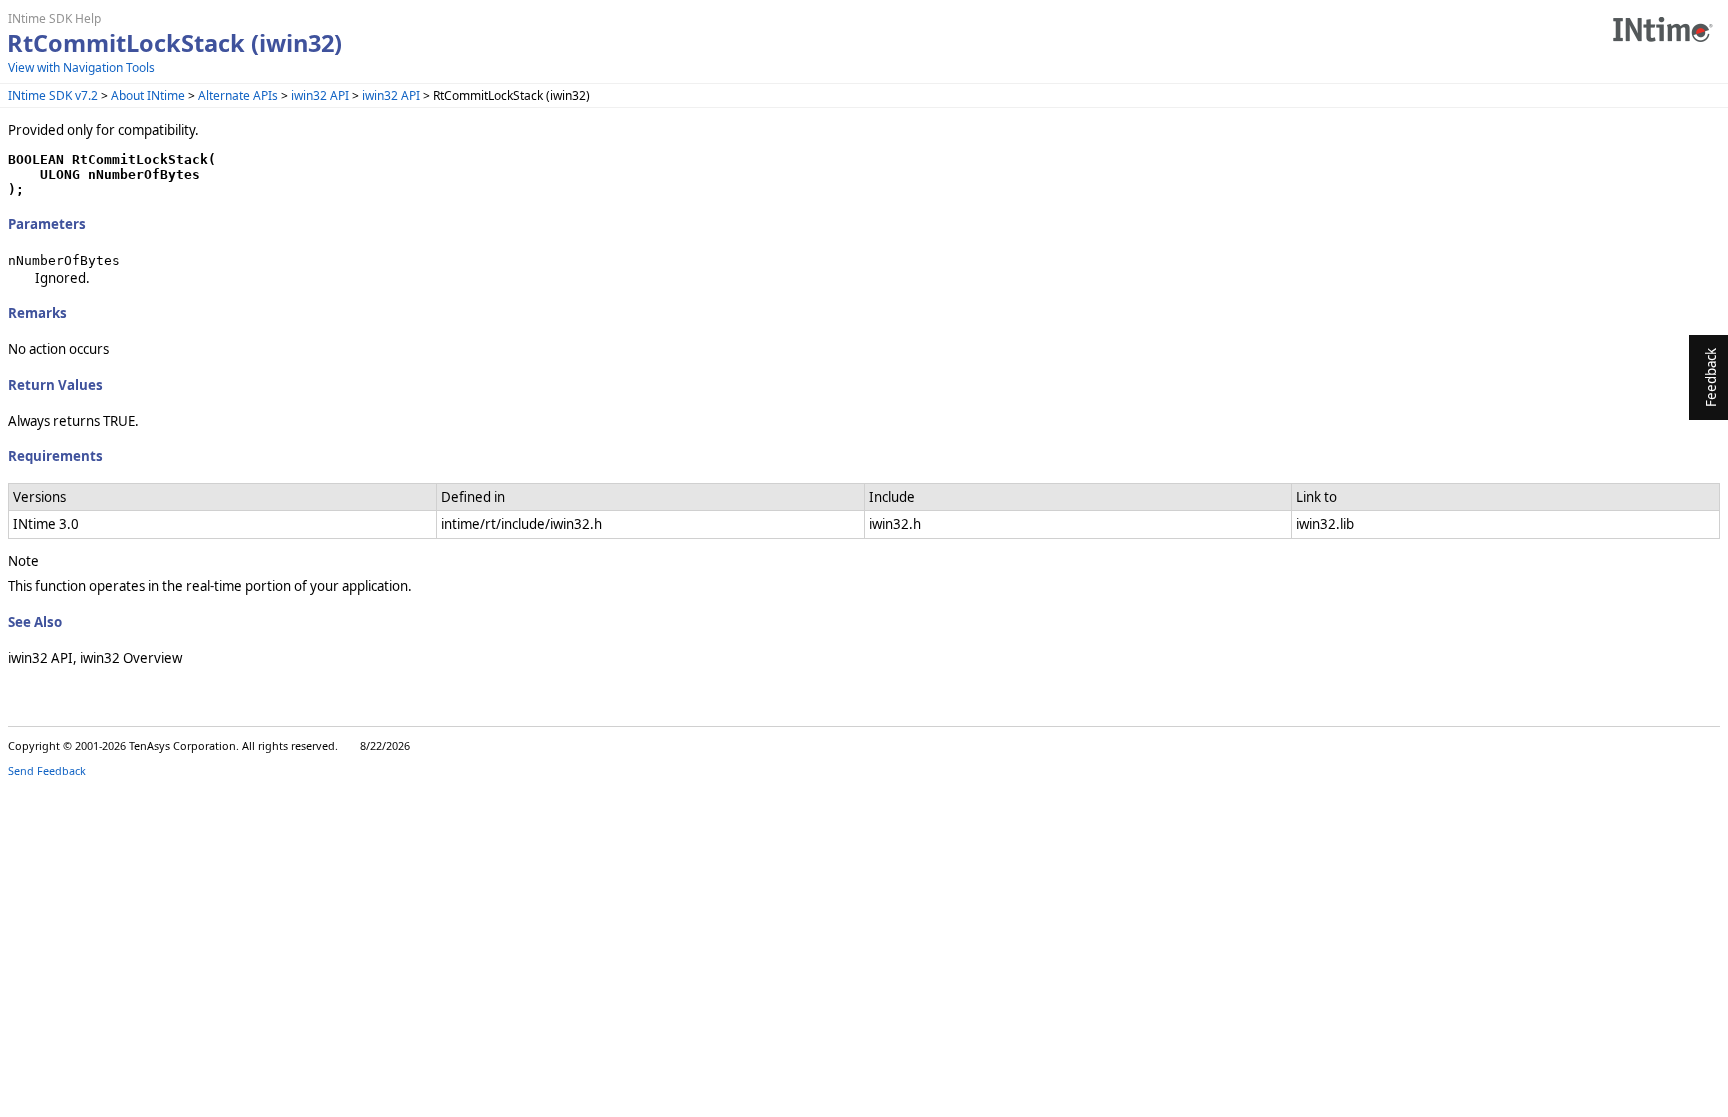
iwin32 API (320, 95)
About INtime (148, 95)
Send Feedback (47, 770)
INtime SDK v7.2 (53, 95)
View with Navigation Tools (81, 67)
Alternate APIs (238, 95)
